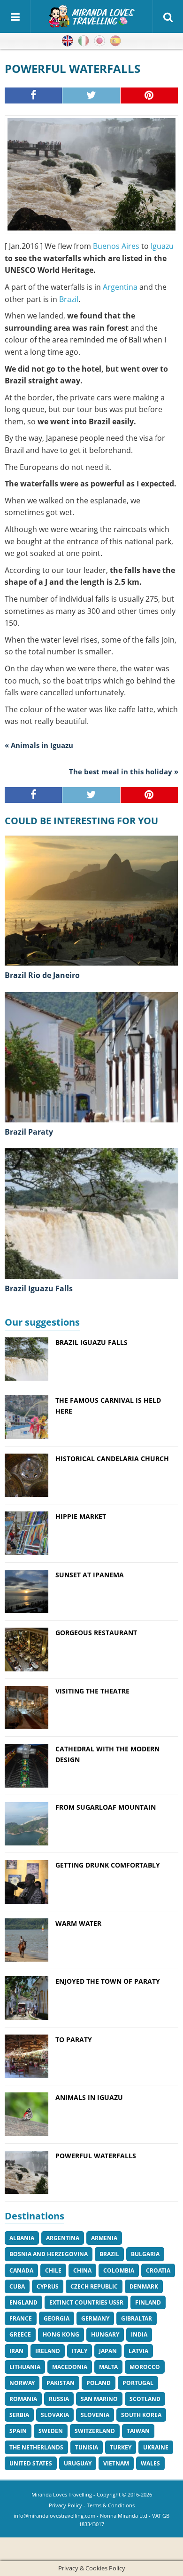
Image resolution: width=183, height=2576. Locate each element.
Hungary (105, 2334)
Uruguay (78, 2463)
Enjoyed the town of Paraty (108, 1981)
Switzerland (95, 2431)
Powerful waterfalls (96, 2156)
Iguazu (162, 246)
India (139, 2334)
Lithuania (25, 2367)
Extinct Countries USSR (86, 2302)
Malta (108, 2367)
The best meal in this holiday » (124, 771)
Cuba (17, 2286)
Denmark (144, 2286)
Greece (20, 2334)
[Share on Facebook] (34, 95)
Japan (108, 2351)
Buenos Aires (116, 246)
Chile (53, 2270)
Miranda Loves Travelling (62, 2494)
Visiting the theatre (92, 1691)
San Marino (99, 2399)
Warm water (78, 1923)
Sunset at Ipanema (90, 1575)
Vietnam (116, 2463)
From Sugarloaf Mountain (106, 1807)
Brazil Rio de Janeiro (42, 975)
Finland (148, 2302)
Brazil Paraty (29, 1132)
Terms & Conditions (111, 2505)
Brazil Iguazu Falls (39, 1288)
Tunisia (87, 2447)
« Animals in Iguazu (39, 745)
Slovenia (95, 2415)
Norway (22, 2383)
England (23, 2302)
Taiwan (138, 2431)
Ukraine (156, 2447)
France (21, 2318)
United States (31, 2463)
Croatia (158, 2270)
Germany (95, 2318)
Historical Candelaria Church (112, 1459)
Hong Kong (61, 2334)
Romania (23, 2399)
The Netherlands (36, 2447)
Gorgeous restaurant (96, 1633)
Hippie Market (81, 1516)
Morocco (145, 2367)
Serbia (19, 2415)
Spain (18, 2431)
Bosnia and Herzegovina (49, 2254)
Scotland (145, 2399)
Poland (99, 2383)
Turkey (121, 2447)
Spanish (115, 41)
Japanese (99, 41)
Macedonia (70, 2367)
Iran (16, 2351)
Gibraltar (137, 2318)
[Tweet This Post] (91, 95)
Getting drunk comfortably (108, 1865)
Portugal (138, 2383)
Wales (150, 2463)
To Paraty (74, 2039)
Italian (84, 41)
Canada (21, 2270)
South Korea (141, 2415)
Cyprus (48, 2286)
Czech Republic (94, 2286)
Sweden (51, 2431)
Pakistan (61, 2383)
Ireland (48, 2351)
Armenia (104, 2238)
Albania (22, 2238)
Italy (80, 2351)
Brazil (69, 299)
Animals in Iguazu (89, 2097)
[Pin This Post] (149, 95)
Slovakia (55, 2415)
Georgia (57, 2318)
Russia (59, 2399)
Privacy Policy (65, 2505)
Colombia (119, 2270)
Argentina (120, 287)
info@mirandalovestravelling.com (54, 2516)
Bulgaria (145, 2254)
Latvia (138, 2351)
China (82, 2270)
